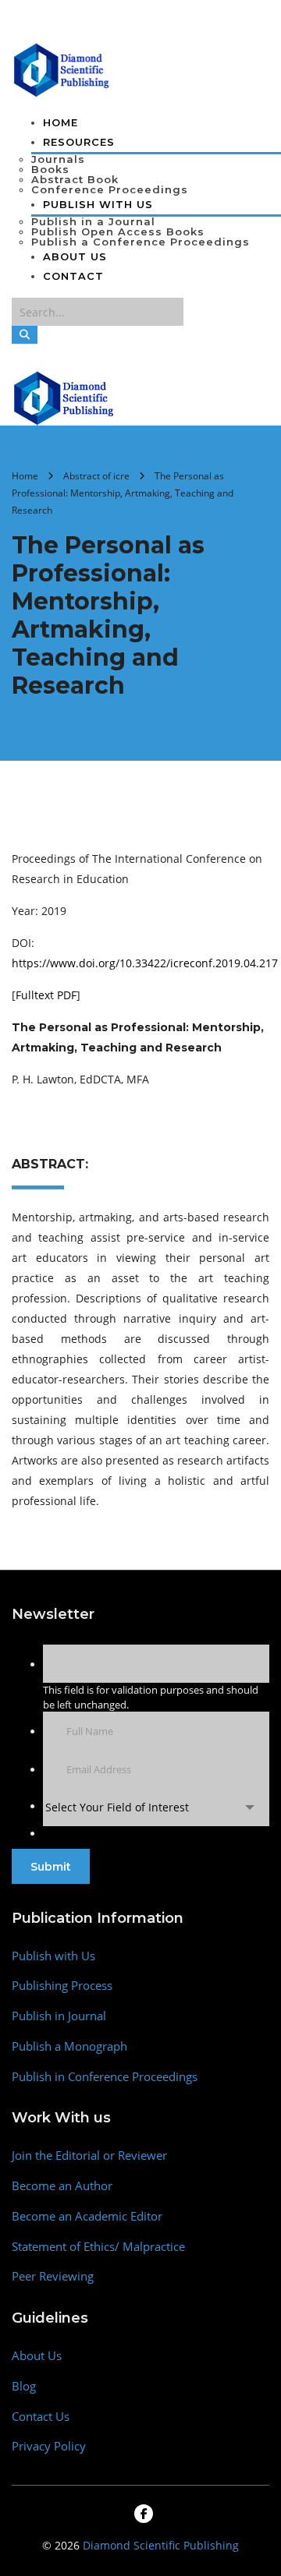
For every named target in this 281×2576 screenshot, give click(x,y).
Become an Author (62, 2186)
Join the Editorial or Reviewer (89, 2156)
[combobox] (156, 1807)
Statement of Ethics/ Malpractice (98, 2247)
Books (50, 169)
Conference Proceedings (110, 189)
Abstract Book (75, 179)
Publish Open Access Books (118, 231)
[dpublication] (62, 69)
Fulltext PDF (46, 995)
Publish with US (98, 204)
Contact (73, 276)
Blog (24, 2386)
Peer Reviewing (53, 2276)
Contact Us (41, 2417)
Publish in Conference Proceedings (105, 2077)
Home (60, 122)
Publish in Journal (59, 2016)
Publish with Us (53, 1956)
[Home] (64, 397)
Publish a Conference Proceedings (140, 242)
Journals (58, 159)
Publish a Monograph (69, 2046)
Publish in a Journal (93, 221)
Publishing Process (62, 1986)
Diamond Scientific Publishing (161, 2545)
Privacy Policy (49, 2446)
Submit (51, 1867)
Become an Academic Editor (87, 2216)
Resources (79, 142)
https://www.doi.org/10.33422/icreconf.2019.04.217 (145, 963)
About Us (75, 256)
